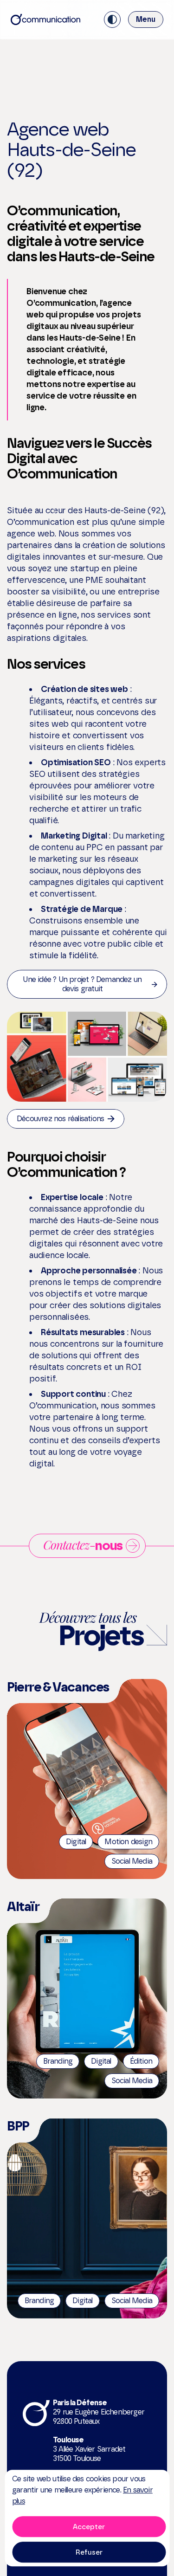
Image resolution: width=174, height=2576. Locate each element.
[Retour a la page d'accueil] (45, 19)
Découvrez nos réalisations (60, 1119)
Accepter (89, 2527)
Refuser (89, 2552)
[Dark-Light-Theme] (112, 19)
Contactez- (83, 1545)
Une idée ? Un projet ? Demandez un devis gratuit (82, 984)
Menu (146, 19)
